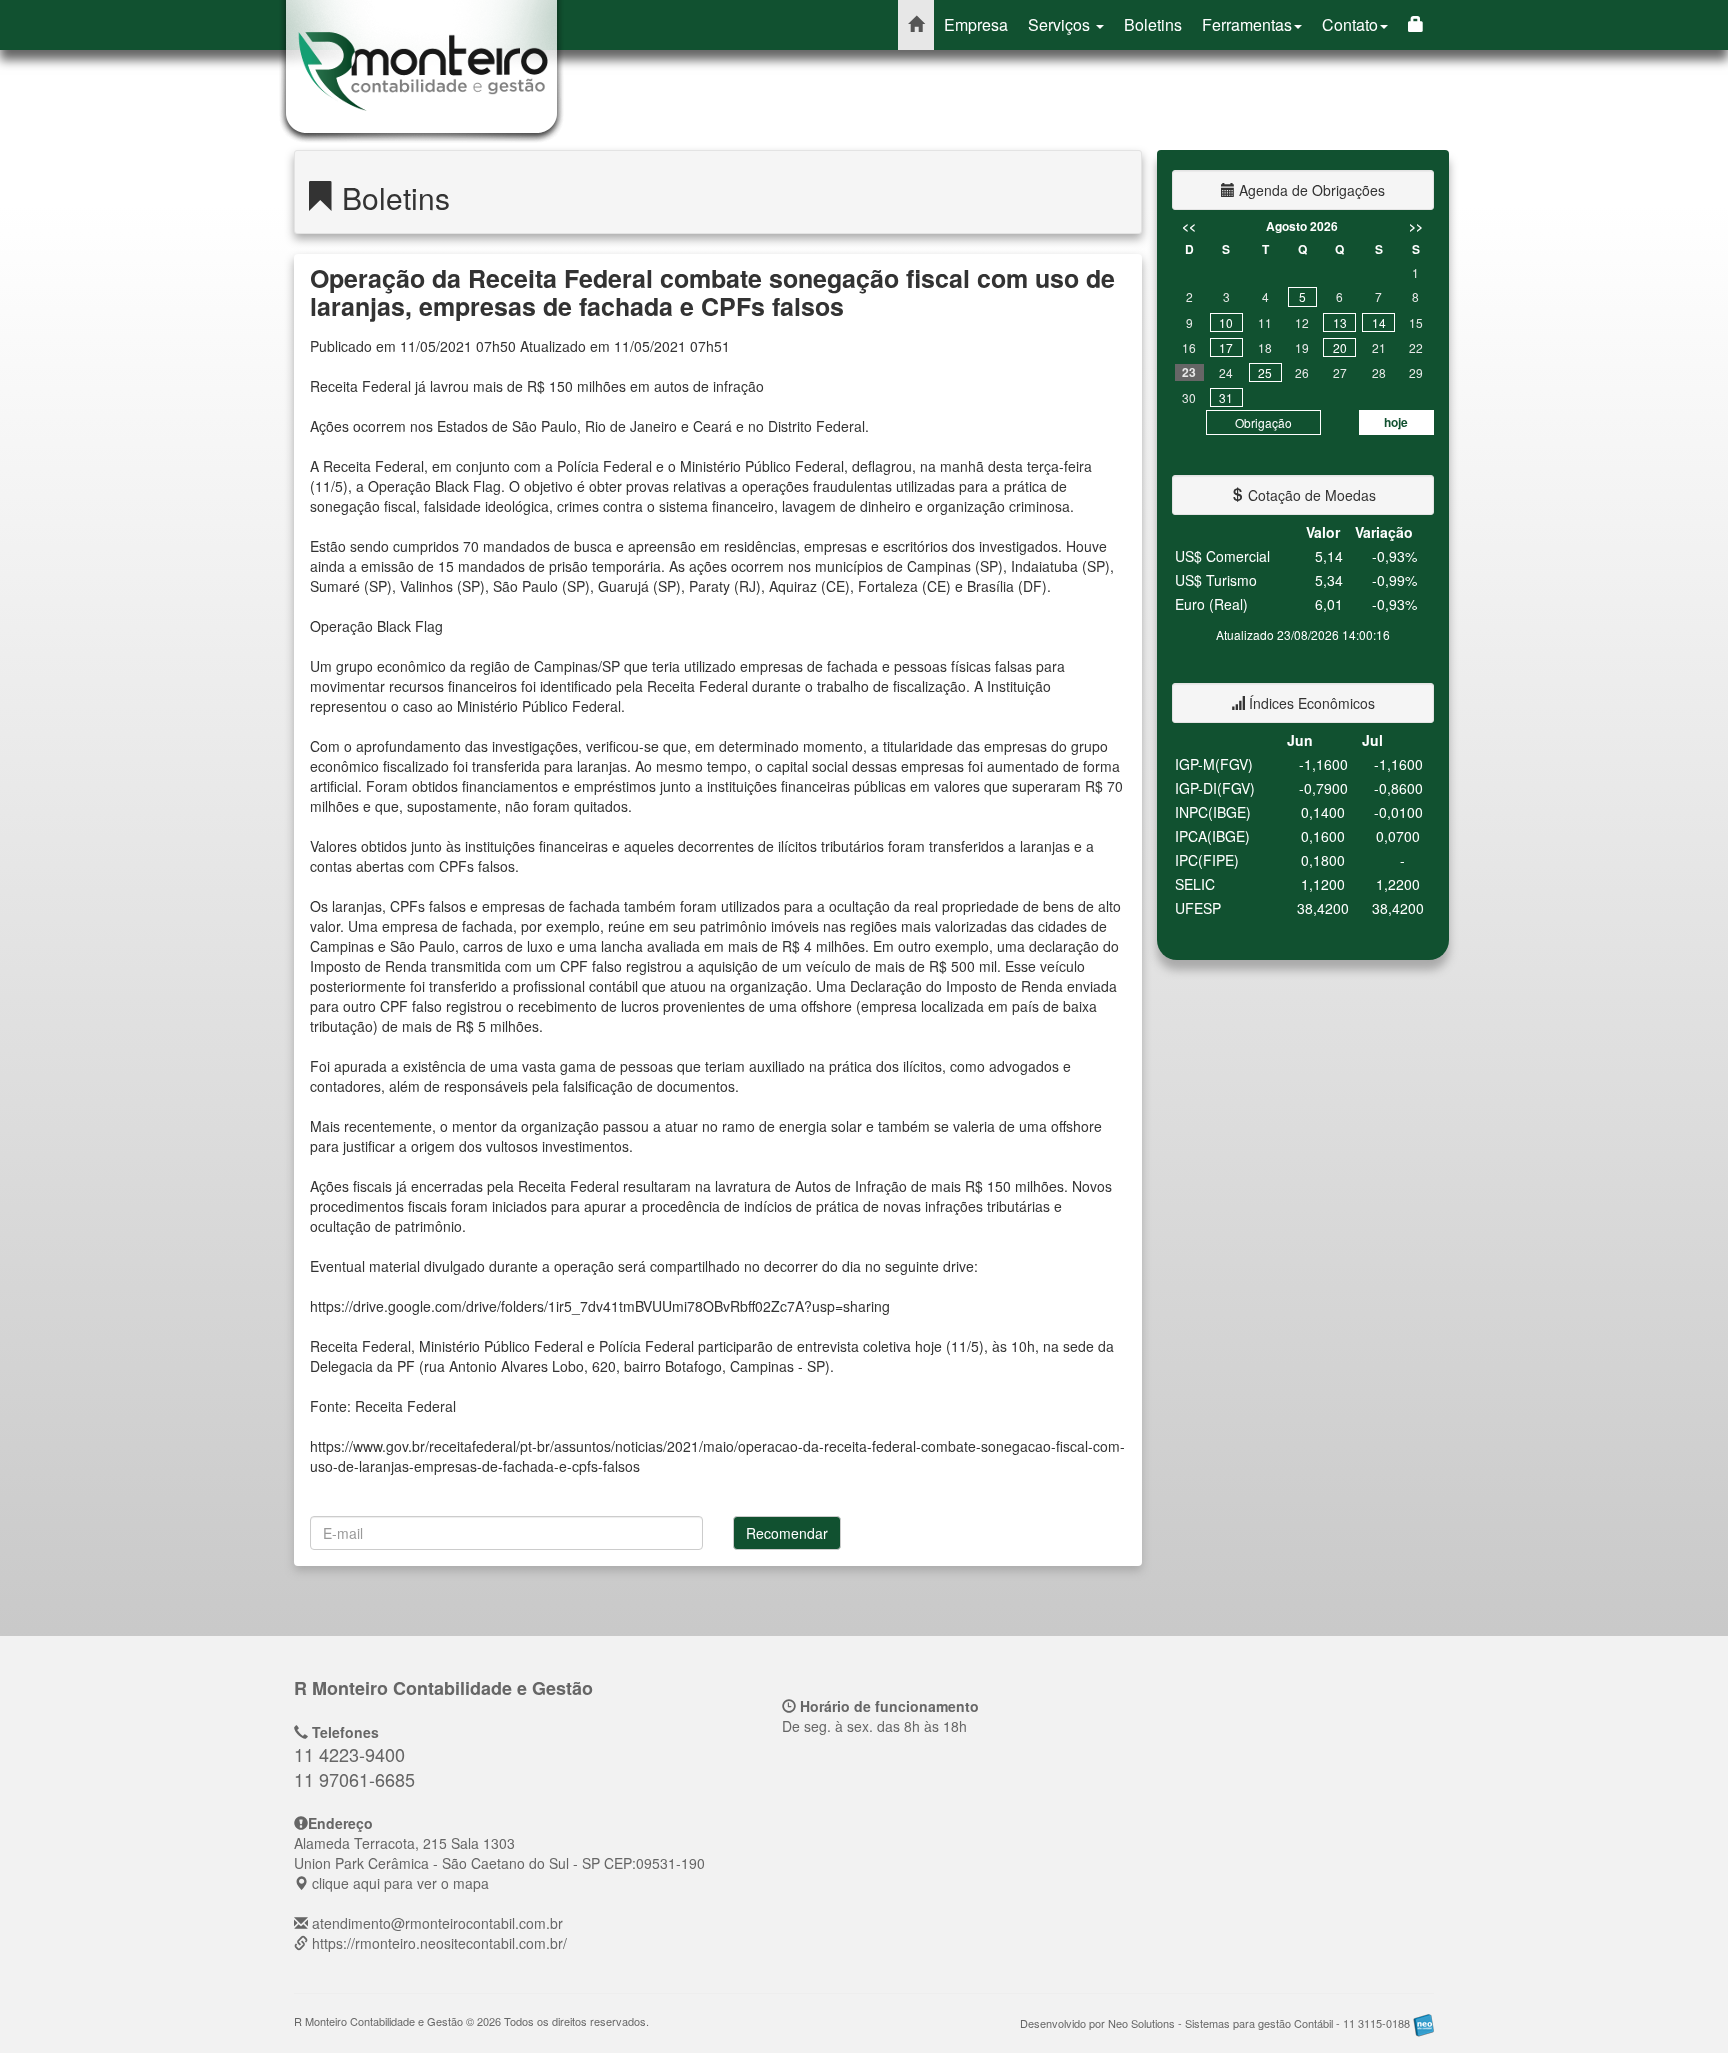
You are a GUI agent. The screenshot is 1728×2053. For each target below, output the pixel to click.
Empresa (976, 24)
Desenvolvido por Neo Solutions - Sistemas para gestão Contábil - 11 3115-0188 (1216, 2023)
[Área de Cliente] (1416, 25)
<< (1189, 226)
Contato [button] (1350, 24)
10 (1226, 322)
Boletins (1153, 24)
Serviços (1061, 24)
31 (1226, 397)
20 (1340, 347)
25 (1265, 372)
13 (1340, 322)
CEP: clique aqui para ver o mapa (499, 1863)
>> (1416, 226)
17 (1226, 347)
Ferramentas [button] (1247, 24)
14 (1379, 322)
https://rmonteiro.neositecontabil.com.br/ (439, 1943)
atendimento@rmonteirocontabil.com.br (437, 1923)
